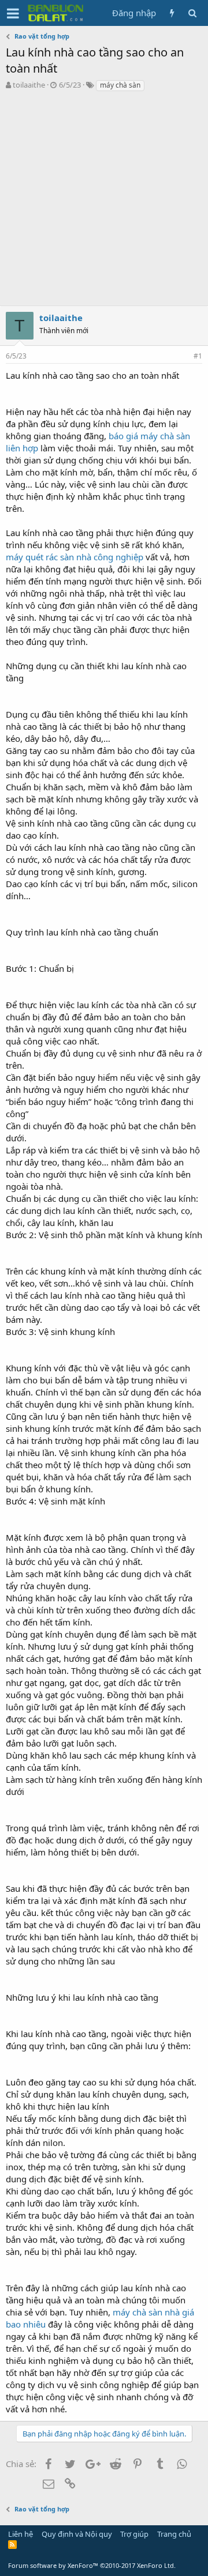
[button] (13, 13)
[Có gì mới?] (172, 13)
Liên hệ (21, 2534)
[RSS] (12, 2544)
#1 (198, 356)
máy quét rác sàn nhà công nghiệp (75, 557)
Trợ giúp (134, 2534)
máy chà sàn (120, 85)
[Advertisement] (104, 202)
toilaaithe (29, 85)
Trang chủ (174, 2534)
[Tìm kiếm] (192, 13)
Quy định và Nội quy (77, 2534)
